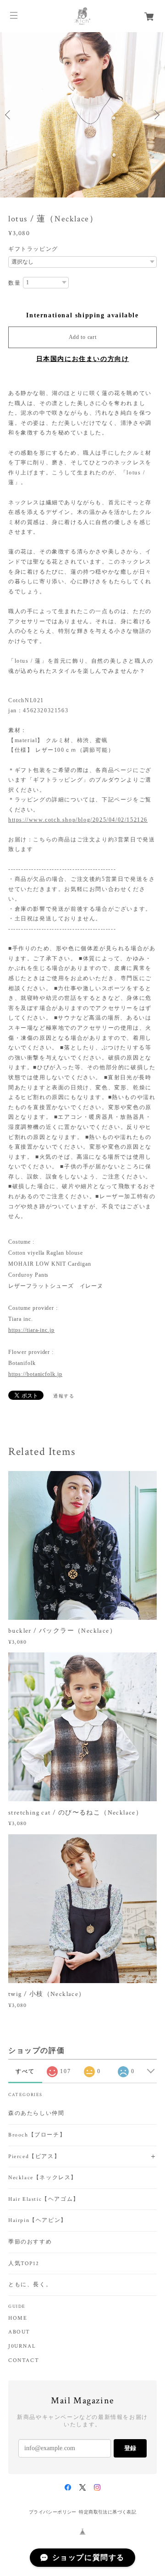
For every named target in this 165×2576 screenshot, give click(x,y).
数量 (14, 283)
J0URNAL (22, 2346)
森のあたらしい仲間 (36, 2113)
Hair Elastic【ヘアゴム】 (44, 2199)
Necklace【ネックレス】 (43, 2178)
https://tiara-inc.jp (31, 1330)
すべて (25, 2071)
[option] (82, 115)
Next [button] (156, 115)
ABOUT (19, 2332)
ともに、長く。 (30, 2285)
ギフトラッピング (33, 249)
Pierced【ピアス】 (34, 2156)
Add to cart (83, 337)
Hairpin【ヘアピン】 (38, 2220)
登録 (130, 2448)
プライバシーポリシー (53, 2512)
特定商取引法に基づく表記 (107, 2512)
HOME (18, 2318)
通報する (64, 1396)
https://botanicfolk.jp (35, 1374)
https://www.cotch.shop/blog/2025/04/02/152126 (78, 820)
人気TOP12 (24, 2263)
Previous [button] (9, 115)
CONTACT (24, 2361)
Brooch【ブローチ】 (37, 2135)
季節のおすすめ (30, 2242)
